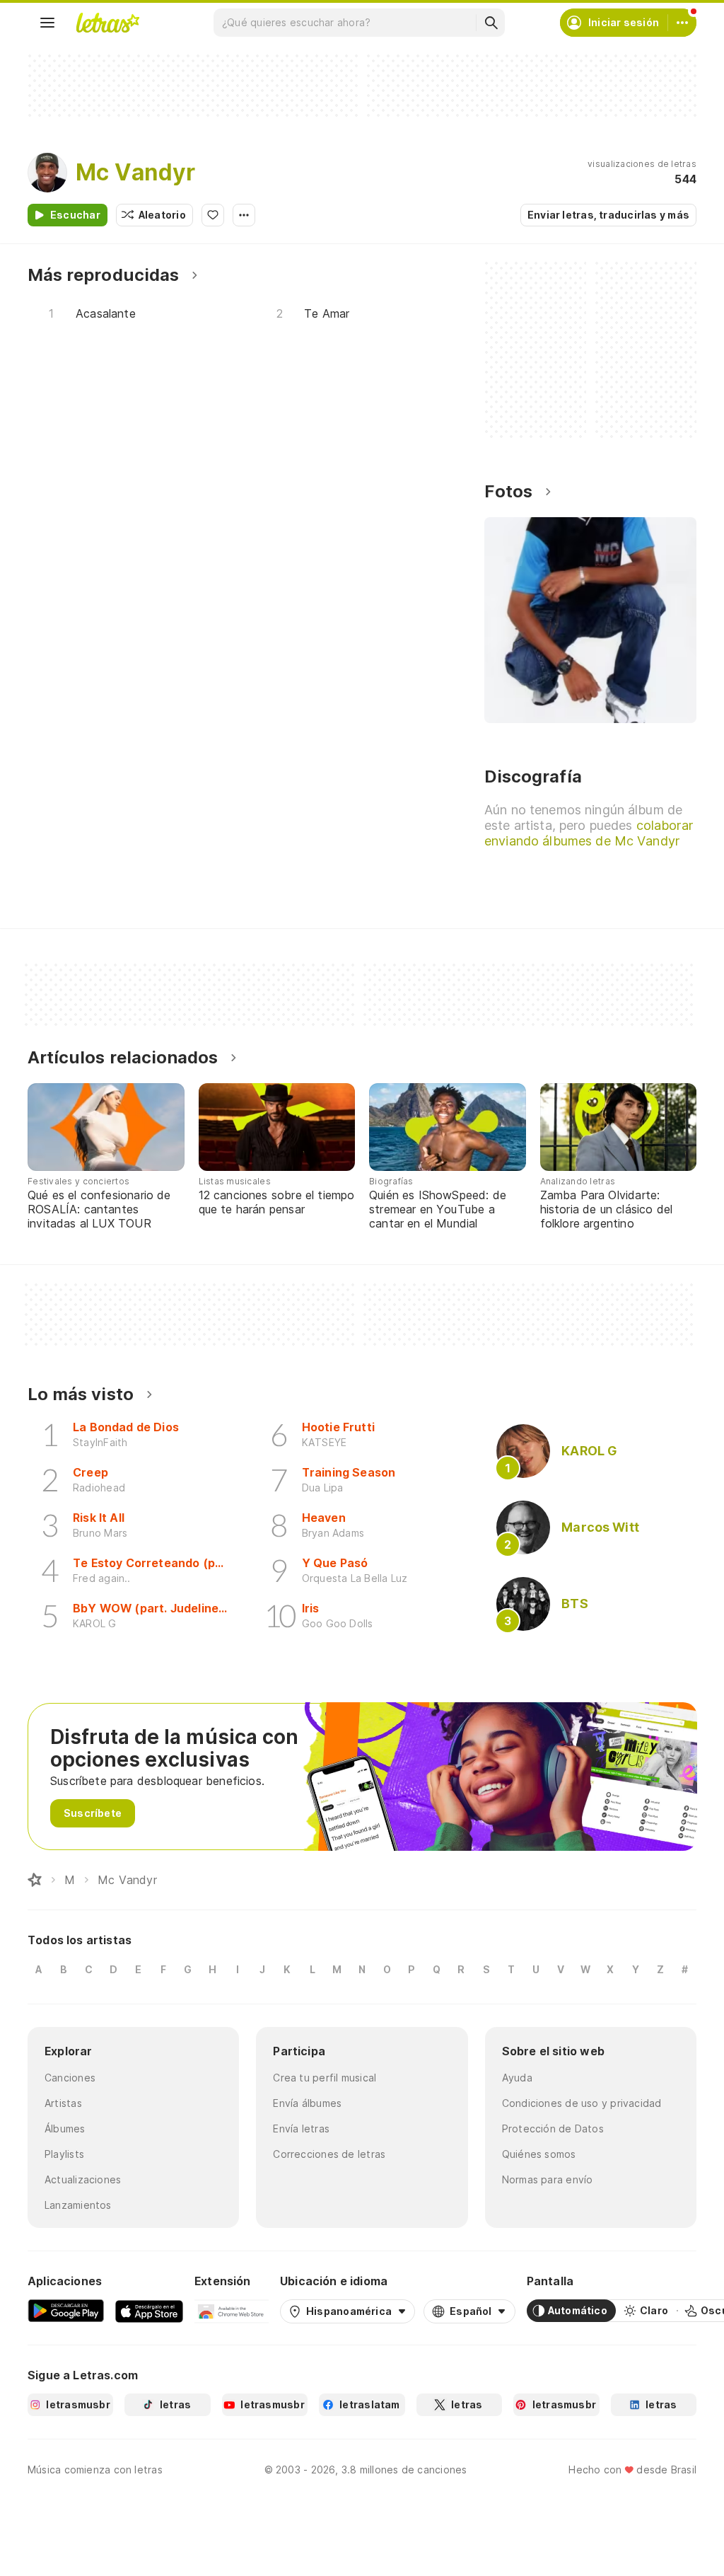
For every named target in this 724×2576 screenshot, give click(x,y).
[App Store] (149, 2311)
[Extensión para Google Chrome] (232, 2311)
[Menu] (47, 23)
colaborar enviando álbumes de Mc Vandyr (589, 833)
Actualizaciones (83, 2179)
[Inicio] (35, 1880)
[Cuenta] (682, 23)
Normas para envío (548, 2179)
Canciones (70, 2078)
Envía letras (301, 2129)
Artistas (63, 2103)
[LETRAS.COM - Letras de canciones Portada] (107, 23)
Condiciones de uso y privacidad (582, 2103)
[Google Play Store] (66, 2311)
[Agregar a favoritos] (213, 215)
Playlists (64, 2154)
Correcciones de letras (329, 2154)
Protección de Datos (553, 2129)
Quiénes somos (539, 2154)
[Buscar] (491, 23)
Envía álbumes (307, 2103)
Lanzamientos (78, 2205)
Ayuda (517, 2078)
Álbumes (65, 2129)
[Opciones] (244, 215)
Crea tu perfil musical (325, 2078)
